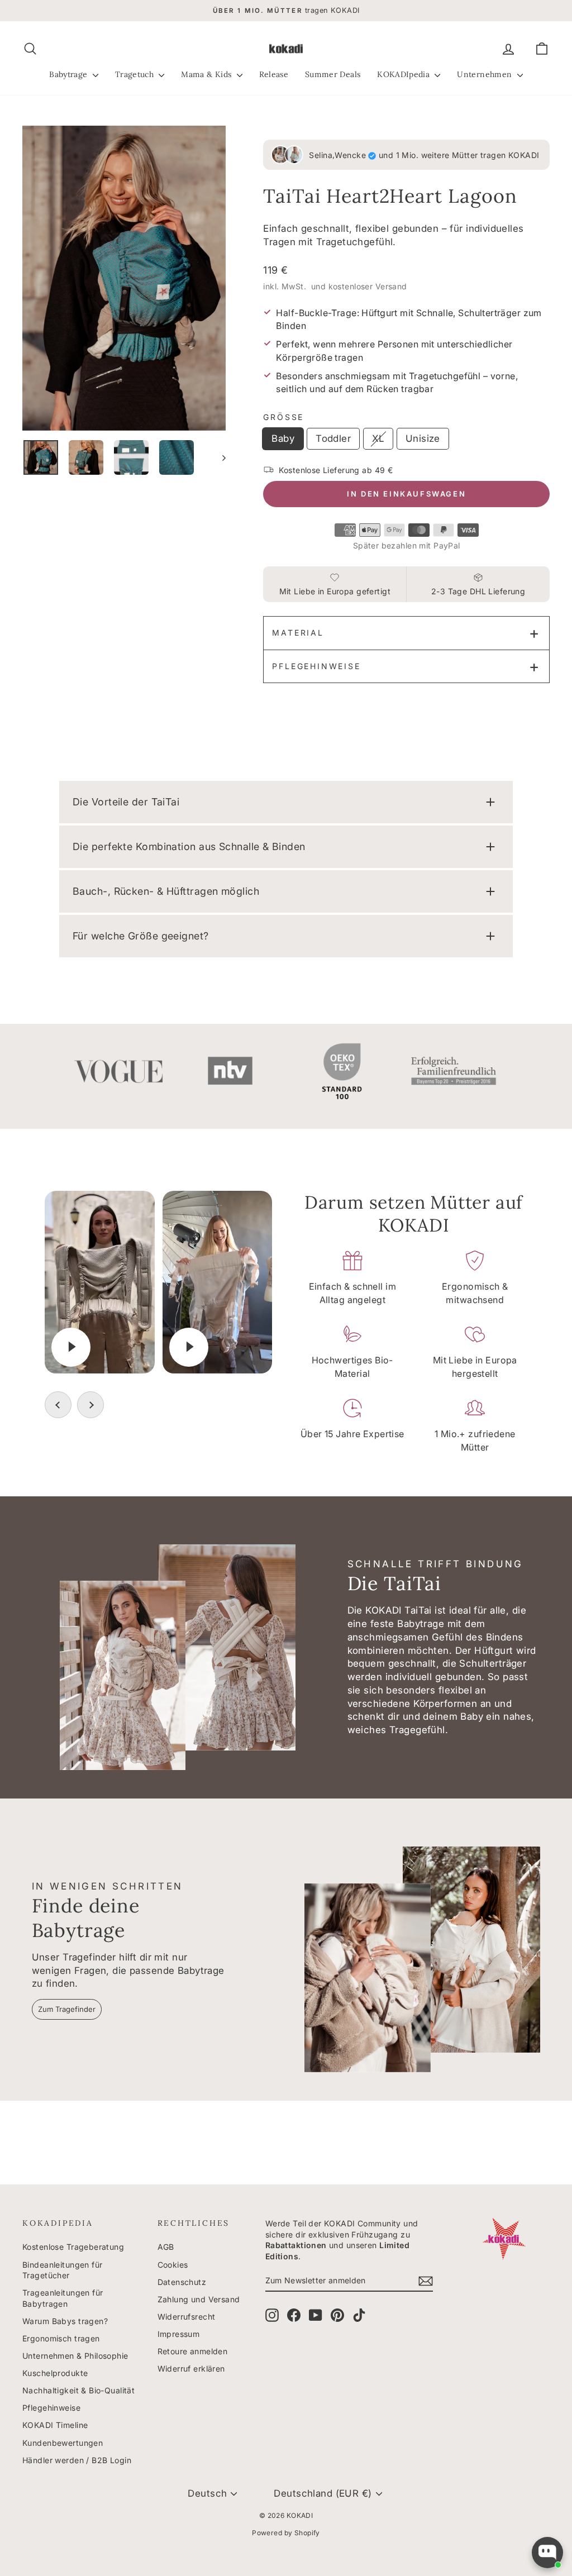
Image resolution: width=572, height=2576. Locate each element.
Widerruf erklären (191, 2369)
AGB (166, 2247)
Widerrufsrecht (187, 2317)
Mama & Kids (207, 74)
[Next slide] (90, 1405)
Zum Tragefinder (67, 2009)
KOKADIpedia (404, 74)
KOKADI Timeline (55, 2425)
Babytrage (70, 74)
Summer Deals (333, 74)
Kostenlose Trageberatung (73, 2247)
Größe (283, 417)
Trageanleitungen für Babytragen (63, 2298)
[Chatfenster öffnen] (547, 2553)
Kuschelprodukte (55, 2373)
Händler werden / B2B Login (77, 2460)
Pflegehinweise (316, 666)
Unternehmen (485, 74)
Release (274, 74)
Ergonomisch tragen (61, 2338)
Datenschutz (182, 2282)
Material (298, 633)
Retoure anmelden (193, 2351)
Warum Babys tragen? (65, 2321)
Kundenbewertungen (63, 2443)
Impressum (179, 2334)
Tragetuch (136, 74)
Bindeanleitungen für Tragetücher (63, 2270)
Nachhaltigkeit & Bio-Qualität (78, 2390)
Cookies (173, 2265)
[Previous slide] (58, 1405)
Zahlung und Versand (199, 2299)
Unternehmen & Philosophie (75, 2356)
